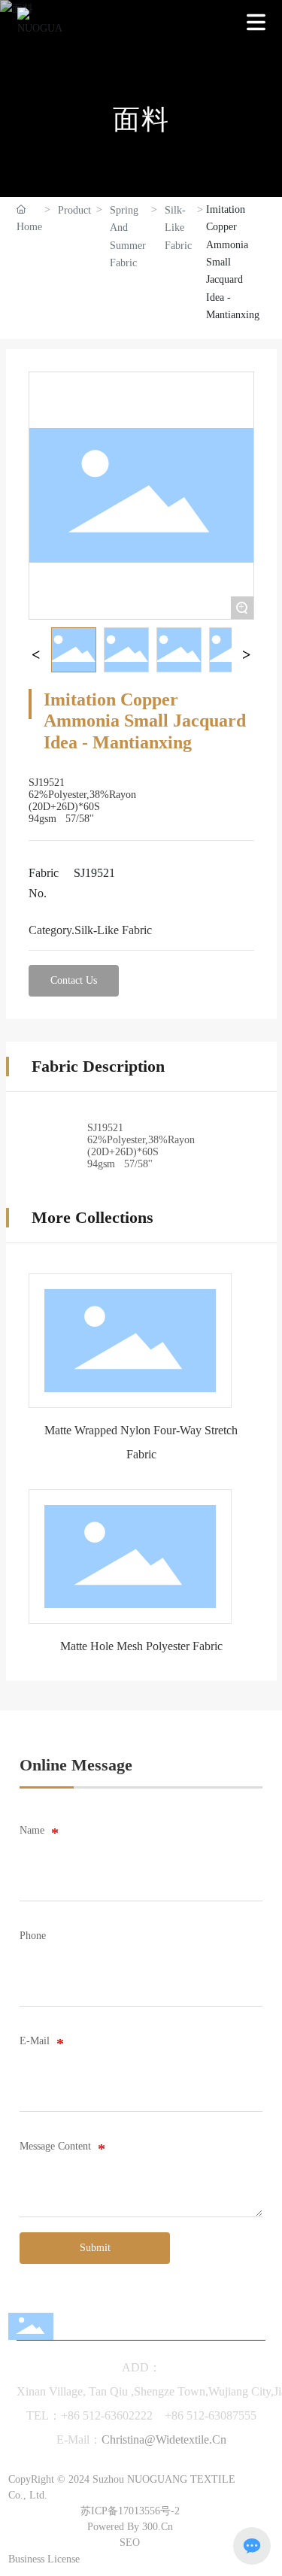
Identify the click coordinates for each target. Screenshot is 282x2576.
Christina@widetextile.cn (164, 2439)
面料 (141, 120)
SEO (130, 2543)
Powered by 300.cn (130, 2527)
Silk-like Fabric (178, 228)
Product (74, 210)
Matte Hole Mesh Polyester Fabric (141, 1646)
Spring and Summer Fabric (128, 237)
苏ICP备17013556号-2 (130, 2511)
